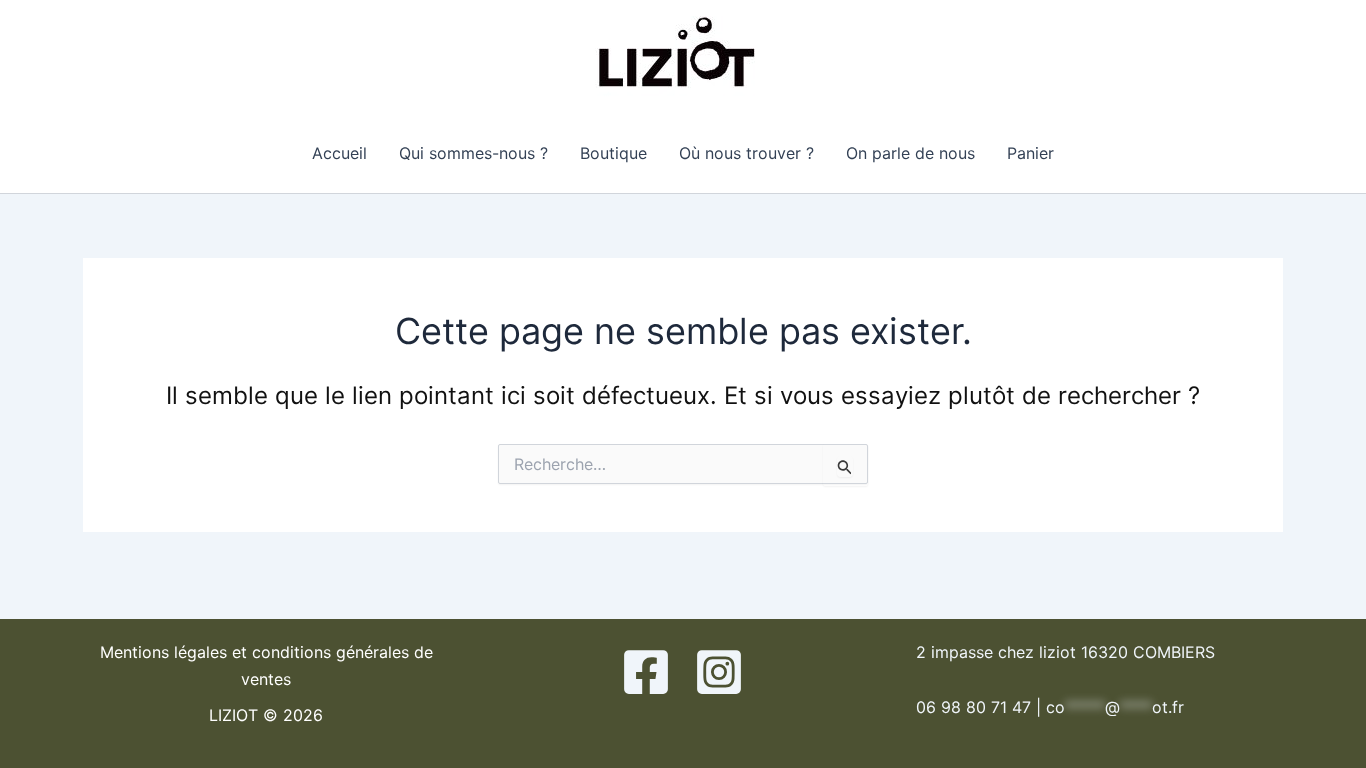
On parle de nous (910, 153)
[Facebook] (646, 672)
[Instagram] (719, 672)
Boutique (613, 153)
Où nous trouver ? (746, 153)
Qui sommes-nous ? (473, 153)
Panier (1030, 153)
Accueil (339, 153)
